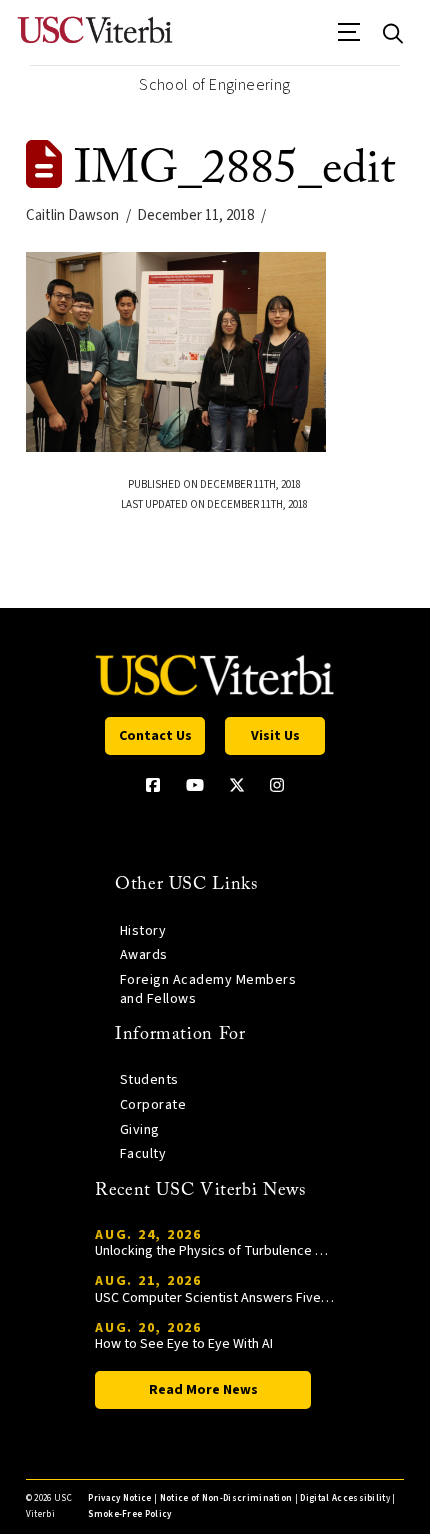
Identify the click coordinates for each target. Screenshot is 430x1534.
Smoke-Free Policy (129, 1514)
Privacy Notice (119, 1498)
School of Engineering (214, 85)
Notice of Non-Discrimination (226, 1498)
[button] (349, 39)
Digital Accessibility (345, 1498)
